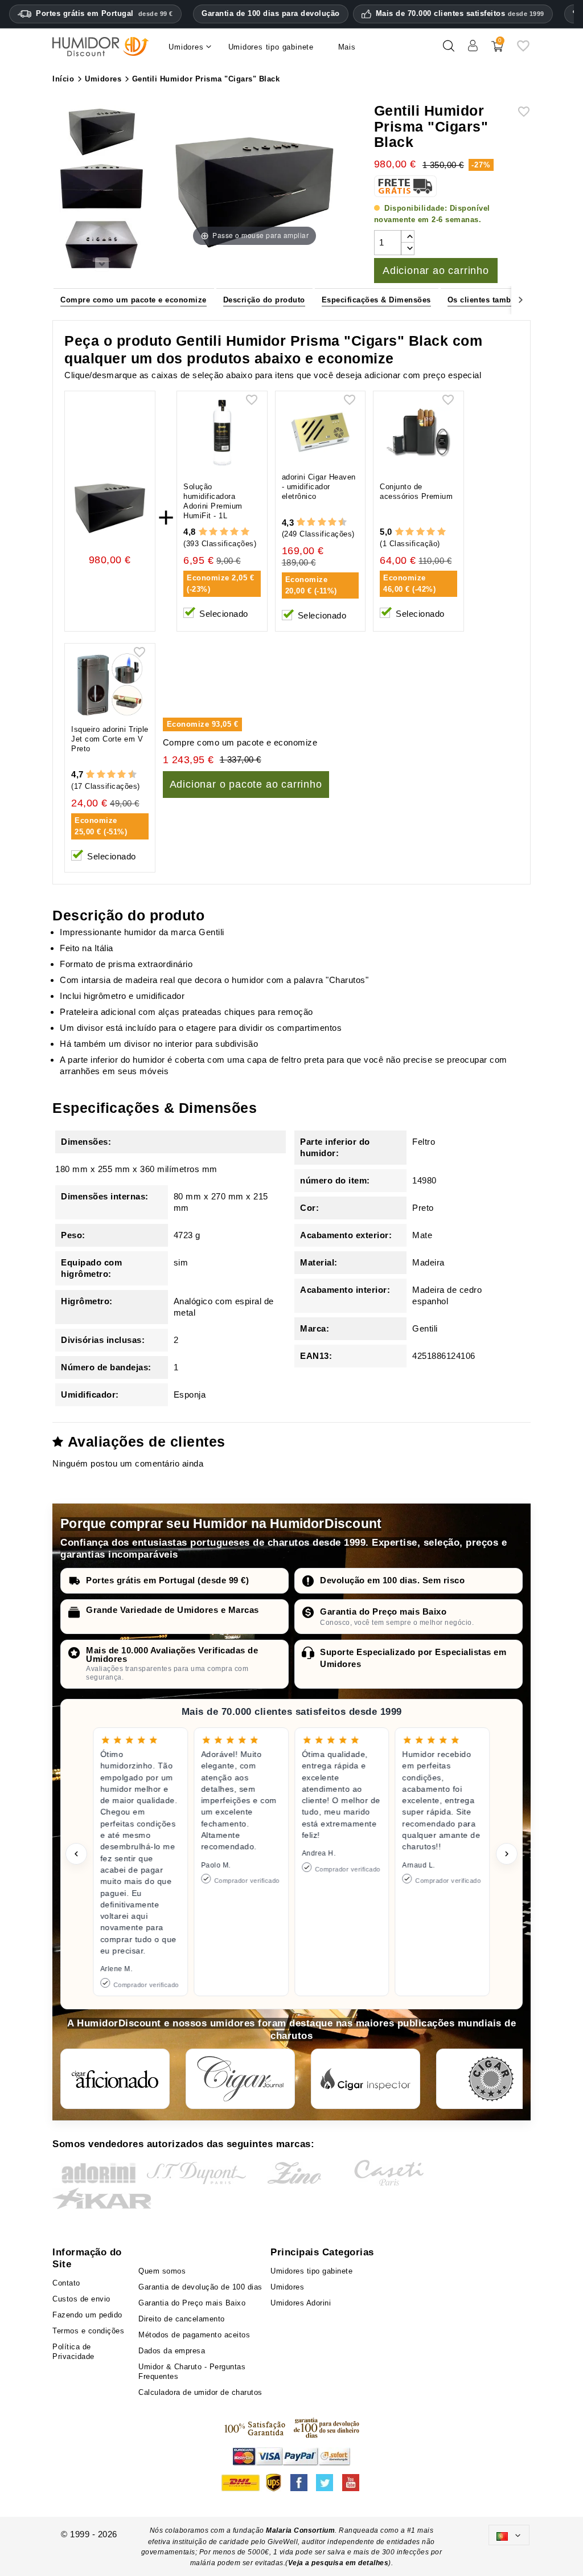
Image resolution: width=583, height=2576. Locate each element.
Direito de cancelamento (182, 2319)
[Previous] (62, 299)
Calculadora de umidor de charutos (200, 2392)
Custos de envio (81, 2299)
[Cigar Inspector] (366, 2079)
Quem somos (162, 2271)
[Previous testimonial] (76, 1854)
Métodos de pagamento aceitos (194, 2335)
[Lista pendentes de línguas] (509, 2535)
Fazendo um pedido (87, 2315)
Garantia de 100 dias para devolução (271, 13)
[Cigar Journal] (240, 2079)
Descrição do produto (264, 300)
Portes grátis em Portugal (104, 13)
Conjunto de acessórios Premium (416, 492)
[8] (332, 522)
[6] (322, 522)
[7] (327, 522)
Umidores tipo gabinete (311, 2271)
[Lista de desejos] (523, 50)
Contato (66, 2283)
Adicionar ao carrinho (436, 271)
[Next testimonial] (507, 1854)
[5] (245, 532)
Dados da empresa (172, 2351)
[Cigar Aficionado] (115, 2079)
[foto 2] (102, 189)
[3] (224, 532)
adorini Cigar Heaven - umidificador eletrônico (319, 487)
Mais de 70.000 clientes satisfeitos (460, 14)
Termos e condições (88, 2331)
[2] (213, 532)
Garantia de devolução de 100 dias (200, 2287)
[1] (203, 532)
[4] (234, 532)
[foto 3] (102, 245)
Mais (347, 47)
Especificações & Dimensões (376, 300)
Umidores (287, 2287)
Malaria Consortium (300, 2530)
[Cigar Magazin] (491, 2079)
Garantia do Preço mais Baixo (383, 1611)
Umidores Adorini (301, 2303)
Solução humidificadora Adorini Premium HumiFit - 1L (213, 501)
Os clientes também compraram (508, 300)
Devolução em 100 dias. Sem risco (392, 1580)
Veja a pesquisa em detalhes (338, 2563)
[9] (337, 522)
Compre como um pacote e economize (134, 300)
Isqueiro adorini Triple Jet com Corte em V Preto (110, 739)
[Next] (521, 299)
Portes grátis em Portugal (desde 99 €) (167, 1580)
